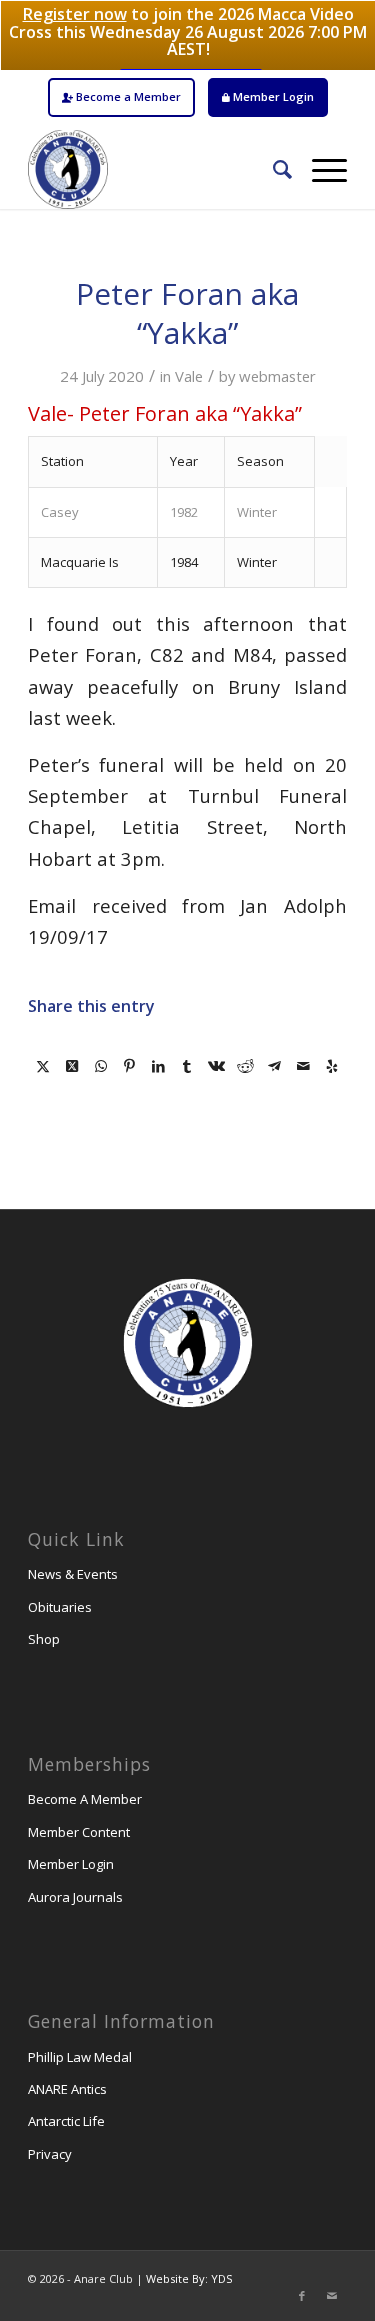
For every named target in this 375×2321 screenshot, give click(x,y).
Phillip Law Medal (80, 2057)
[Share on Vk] (216, 1066)
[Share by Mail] (303, 1066)
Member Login (272, 96)
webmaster (277, 376)
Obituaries (60, 1607)
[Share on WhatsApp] (100, 1066)
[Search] (272, 169)
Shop (44, 1639)
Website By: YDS (189, 2278)
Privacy (50, 2154)
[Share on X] (42, 1066)
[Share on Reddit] (245, 1066)
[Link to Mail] (332, 2296)
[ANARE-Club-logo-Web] (155, 169)
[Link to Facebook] (302, 2296)
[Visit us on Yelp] (332, 1066)
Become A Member (85, 1799)
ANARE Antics (67, 2089)
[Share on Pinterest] (129, 1066)
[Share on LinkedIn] (158, 1066)
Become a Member (127, 96)
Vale (189, 376)
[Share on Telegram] (274, 1066)
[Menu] (319, 169)
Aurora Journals (75, 1897)
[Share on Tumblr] (187, 1066)
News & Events (73, 1574)
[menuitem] (121, 97)
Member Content (79, 1832)
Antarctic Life (66, 2121)
